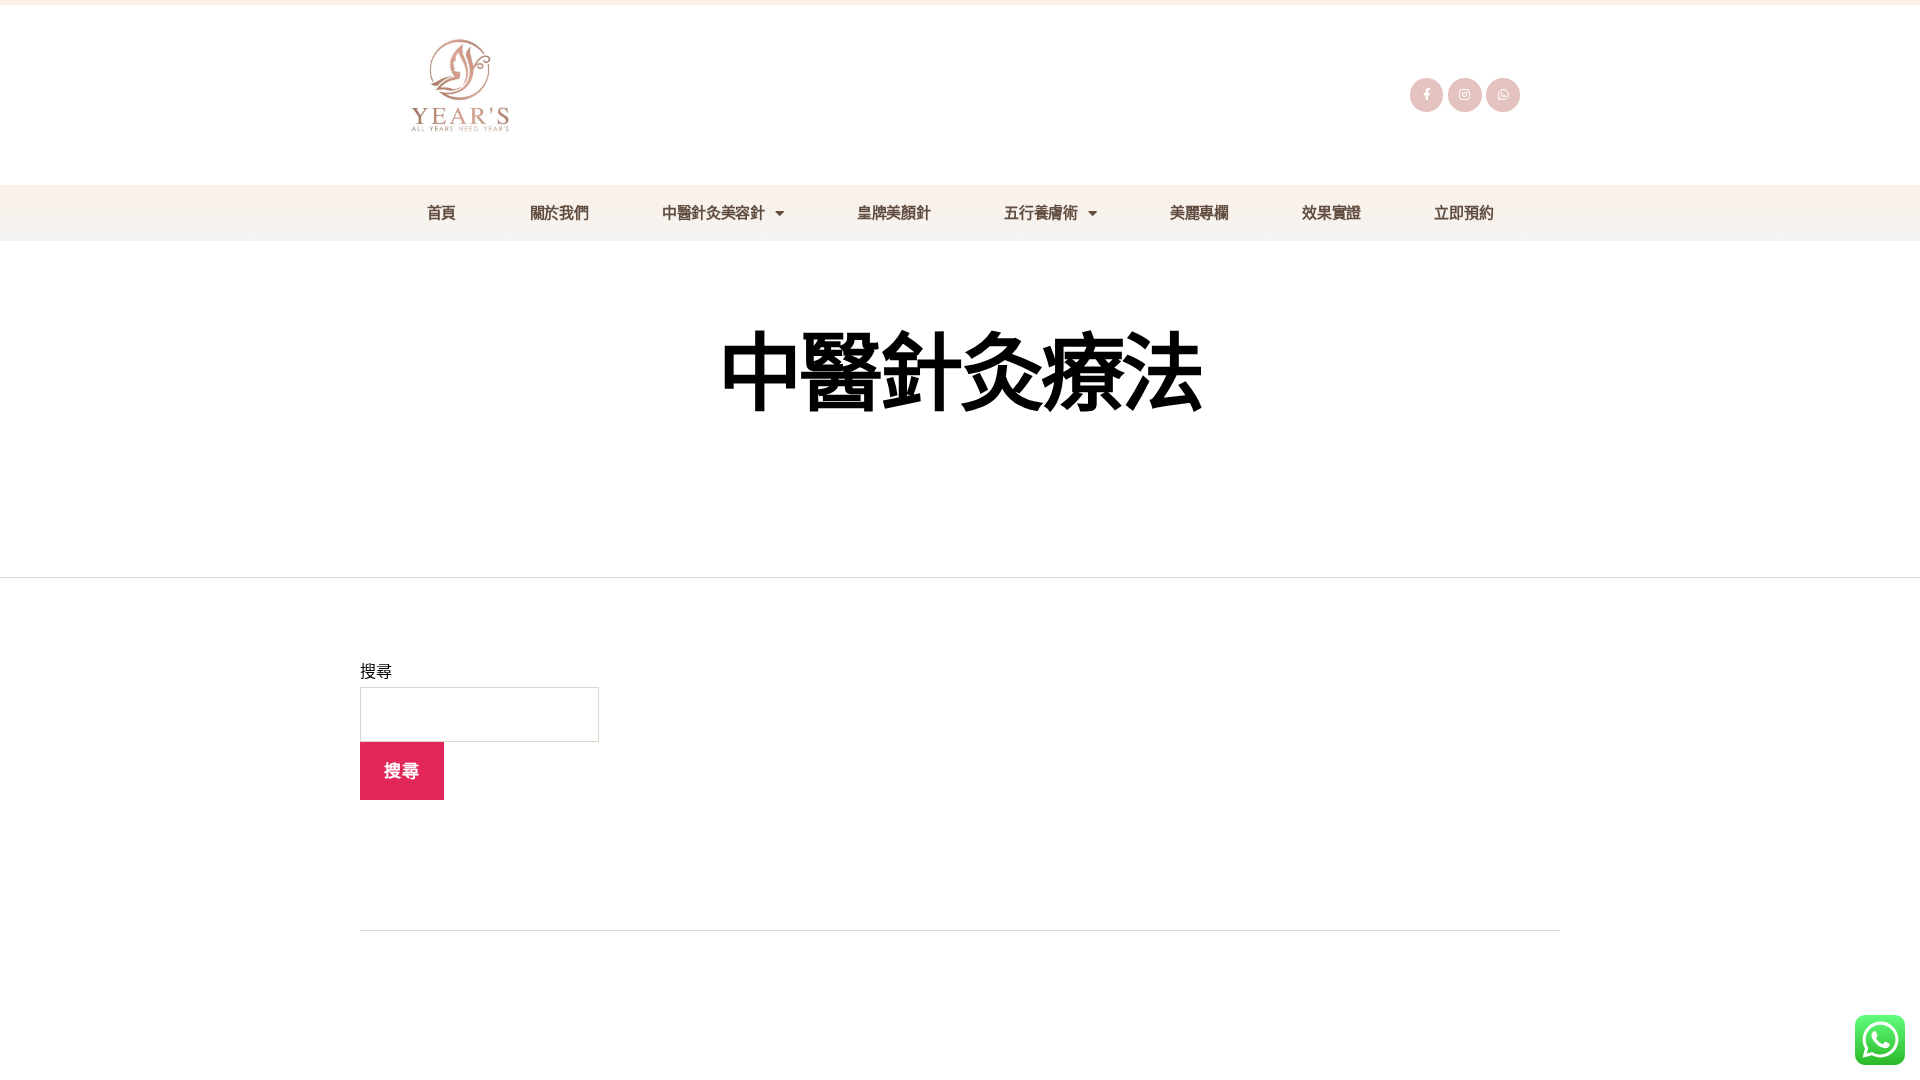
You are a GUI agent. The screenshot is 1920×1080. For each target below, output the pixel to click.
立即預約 (1463, 213)
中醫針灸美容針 (713, 213)
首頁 (441, 213)
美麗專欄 (1199, 213)
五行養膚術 (1041, 213)
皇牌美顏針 (894, 213)
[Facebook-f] (1427, 95)
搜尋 (375, 670)
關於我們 (559, 213)
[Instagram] (1465, 95)
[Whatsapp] (1503, 95)
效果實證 (1331, 213)
